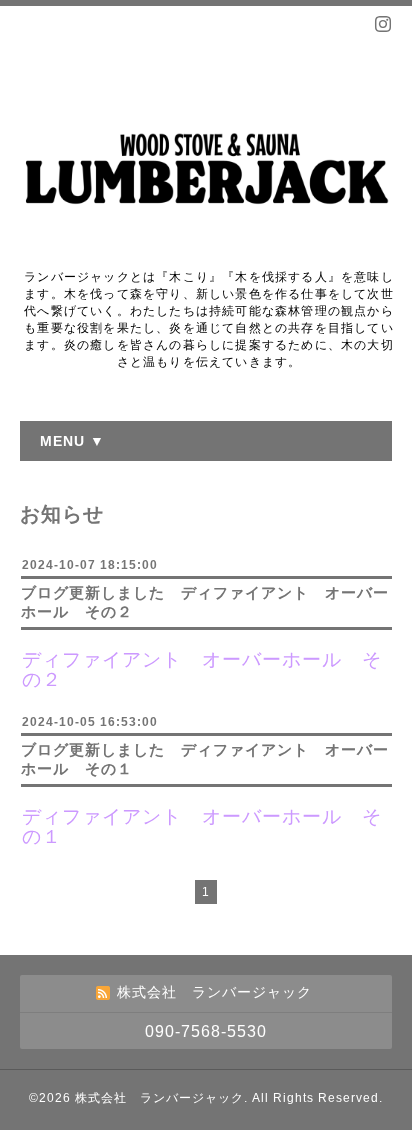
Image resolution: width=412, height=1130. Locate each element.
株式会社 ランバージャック (159, 1098)
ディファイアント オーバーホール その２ (202, 669)
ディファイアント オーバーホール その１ (202, 826)
